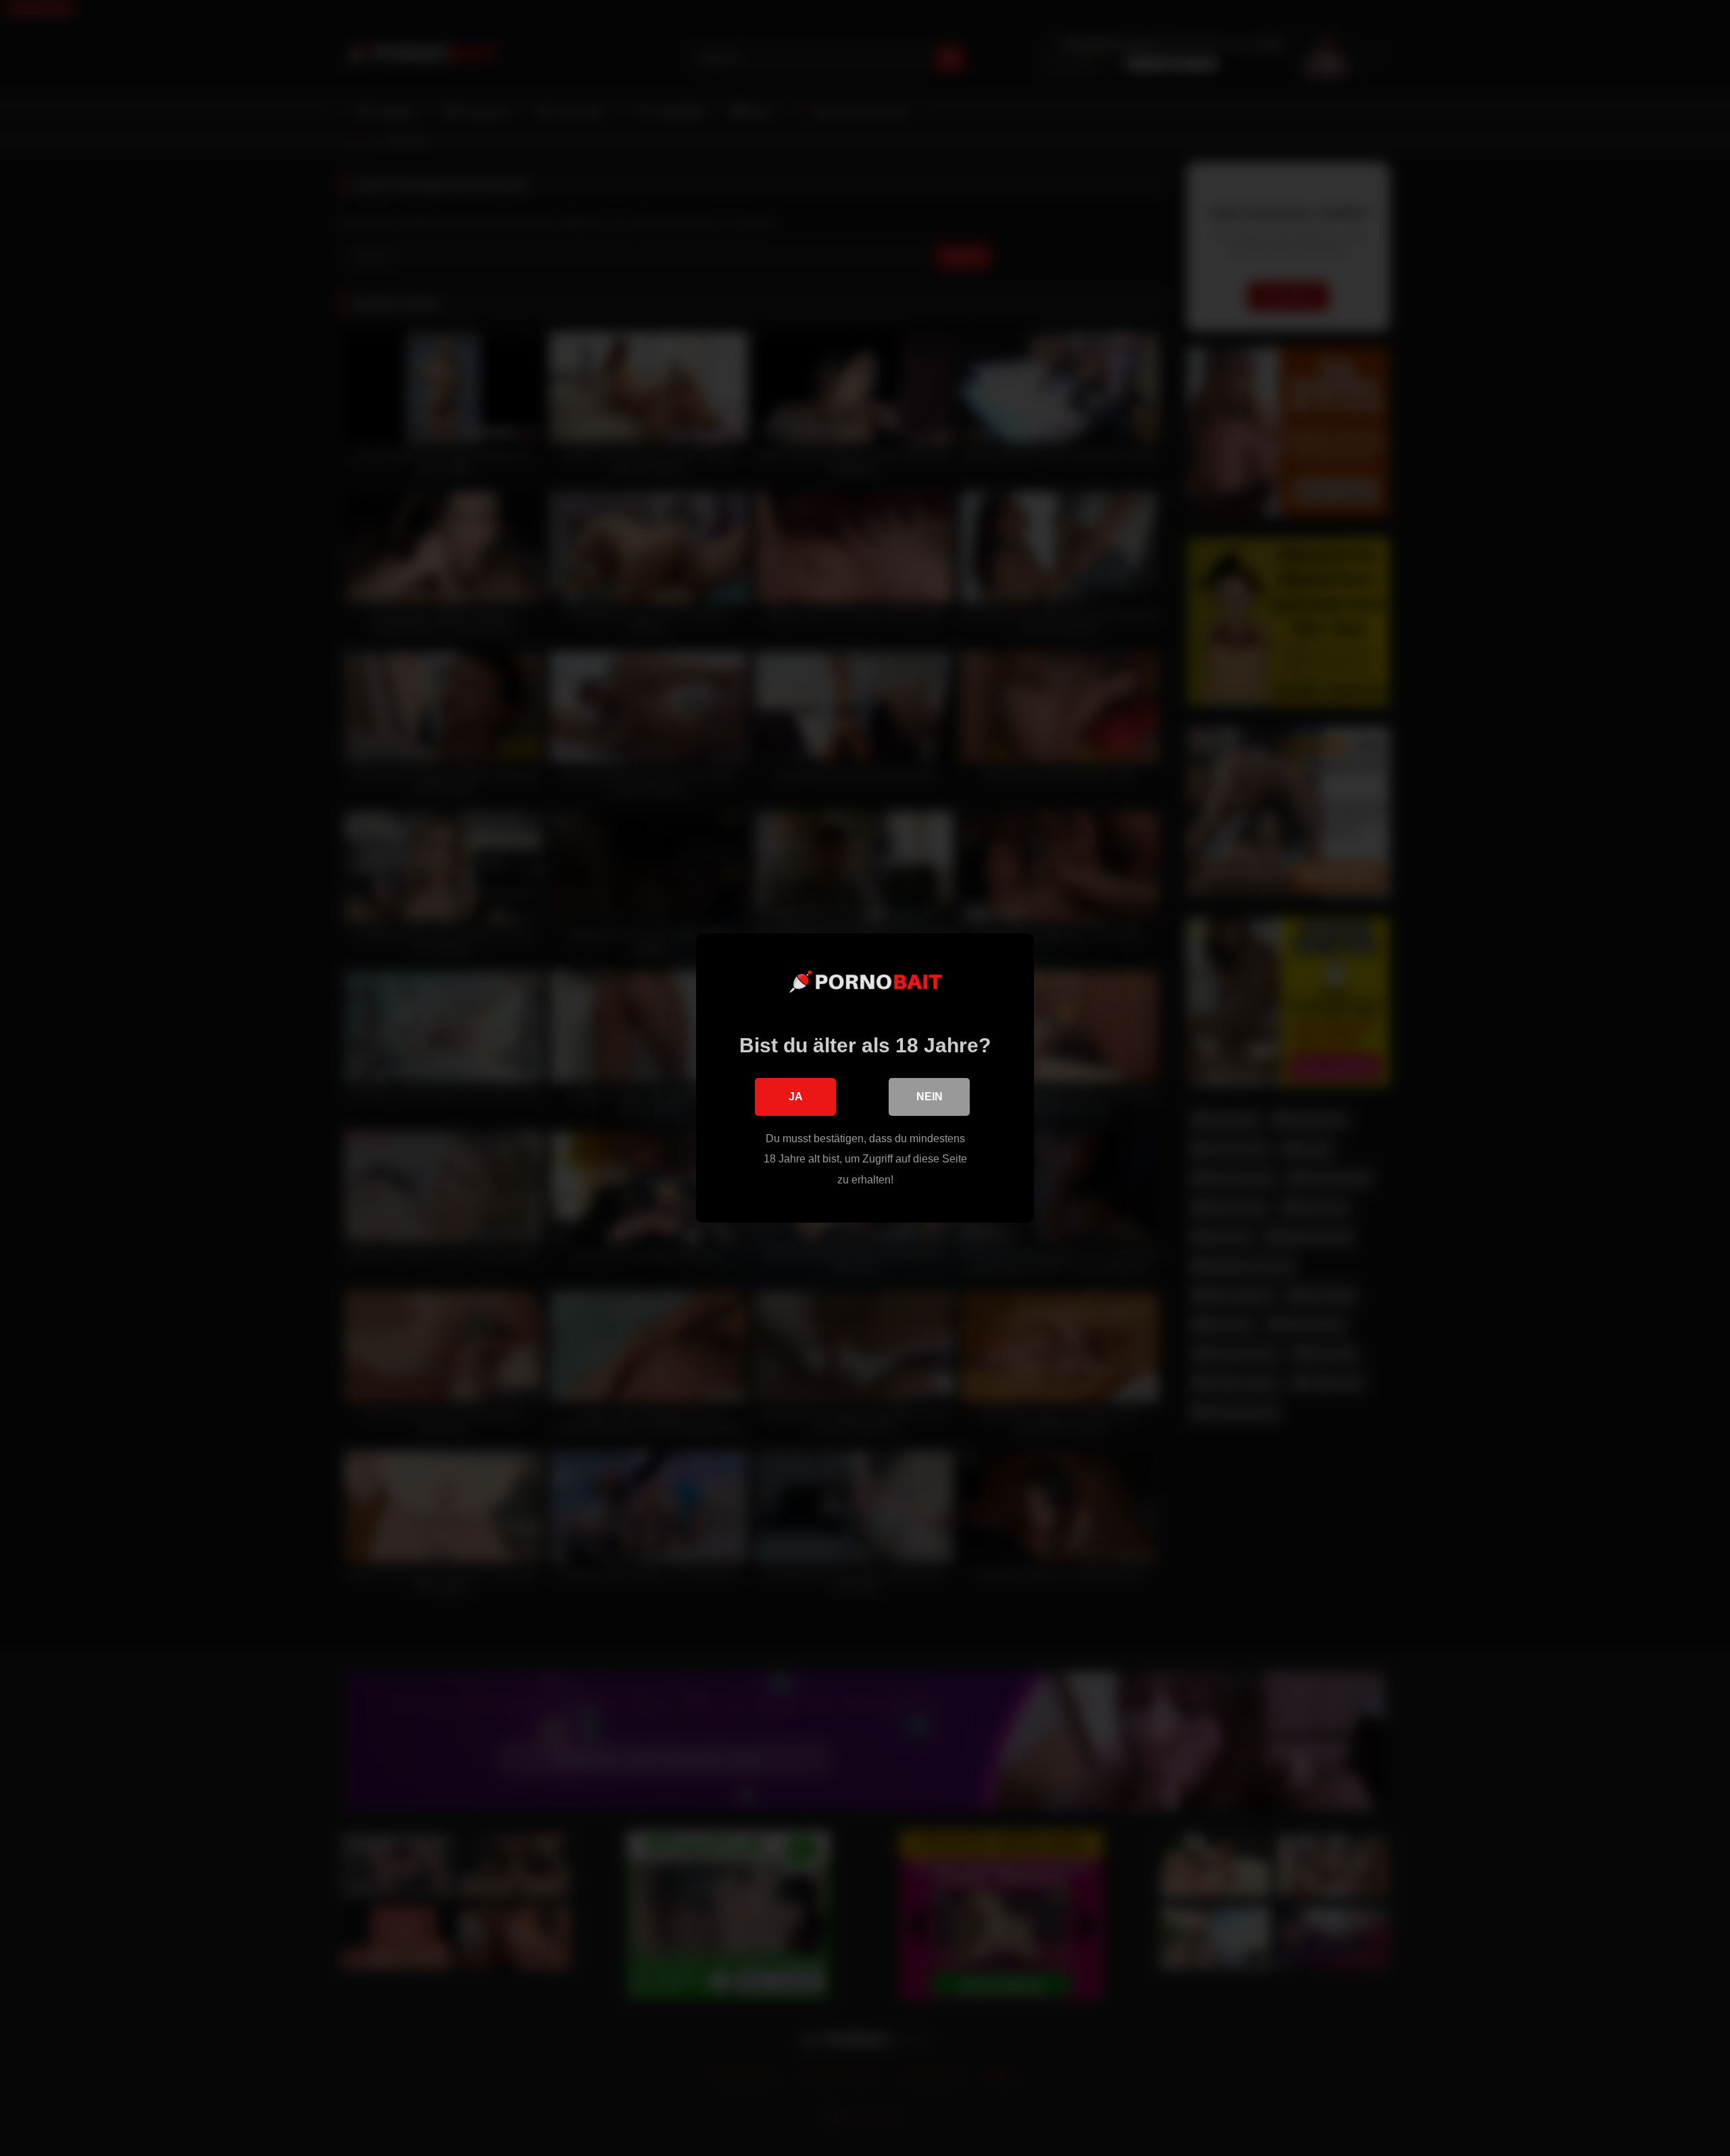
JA (796, 1097)
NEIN (930, 1097)
